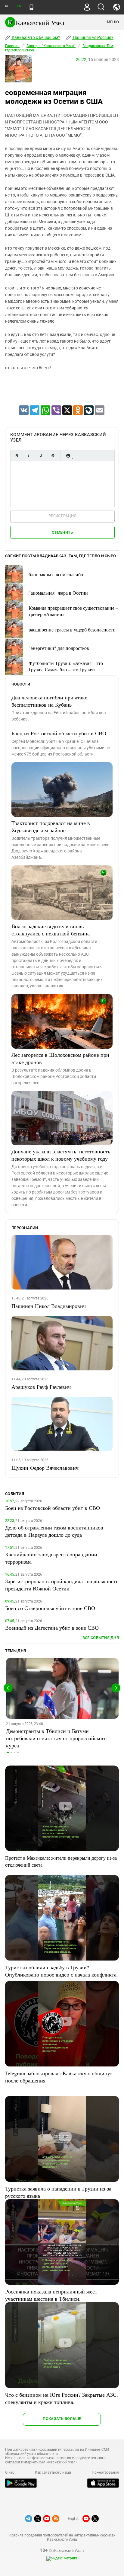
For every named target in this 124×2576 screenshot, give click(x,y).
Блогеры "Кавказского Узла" (51, 46)
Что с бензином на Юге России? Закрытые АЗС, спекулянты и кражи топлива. (62, 2398)
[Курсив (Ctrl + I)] (29, 456)
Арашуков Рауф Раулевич (41, 1387)
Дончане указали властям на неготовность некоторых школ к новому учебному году (61, 1155)
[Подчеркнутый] (41, 456)
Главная (12, 46)
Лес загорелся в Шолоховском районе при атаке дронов (60, 1058)
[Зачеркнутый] (53, 456)
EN (19, 6)
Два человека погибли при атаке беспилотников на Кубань (49, 701)
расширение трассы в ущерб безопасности (72, 630)
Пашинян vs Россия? (93, 37)
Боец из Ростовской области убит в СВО (59, 733)
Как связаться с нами (53, 2472)
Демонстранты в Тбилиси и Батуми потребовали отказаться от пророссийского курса (56, 1738)
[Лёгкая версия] (31, 7)
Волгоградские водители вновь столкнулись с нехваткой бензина (51, 930)
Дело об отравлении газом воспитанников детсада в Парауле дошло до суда (54, 1531)
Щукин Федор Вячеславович (45, 1468)
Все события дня (101, 1638)
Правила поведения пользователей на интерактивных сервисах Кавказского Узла (62, 2537)
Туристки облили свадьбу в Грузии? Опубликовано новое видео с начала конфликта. (62, 1971)
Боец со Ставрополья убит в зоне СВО (50, 1608)
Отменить (62, 532)
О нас (10, 2472)
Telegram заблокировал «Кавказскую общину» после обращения (59, 2077)
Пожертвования (105, 2472)
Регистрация (62, 516)
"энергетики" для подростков (59, 648)
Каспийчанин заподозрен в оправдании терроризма (51, 1558)
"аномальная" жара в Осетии (58, 593)
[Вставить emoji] (68, 456)
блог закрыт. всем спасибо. (56, 574)
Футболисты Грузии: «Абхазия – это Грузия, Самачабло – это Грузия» (66, 666)
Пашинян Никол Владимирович (49, 1306)
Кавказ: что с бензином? (36, 37)
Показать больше (62, 2419)
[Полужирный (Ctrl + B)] (17, 456)
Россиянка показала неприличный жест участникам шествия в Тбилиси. (51, 2295)
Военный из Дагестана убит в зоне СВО (52, 1628)
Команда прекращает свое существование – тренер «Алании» (73, 611)
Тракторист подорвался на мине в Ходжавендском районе (51, 826)
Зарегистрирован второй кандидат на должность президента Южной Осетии (62, 1585)
